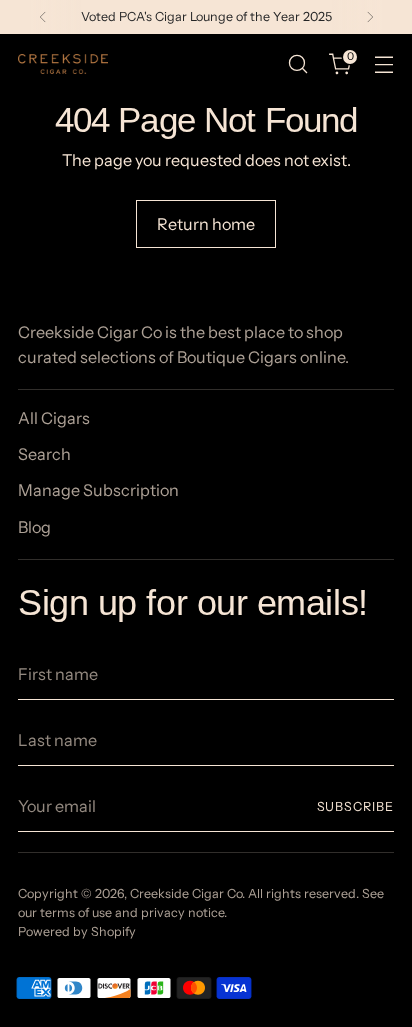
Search (44, 454)
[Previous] (43, 17)
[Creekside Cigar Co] (63, 64)
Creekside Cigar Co (186, 893)
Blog (34, 527)
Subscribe (356, 806)
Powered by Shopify (77, 931)
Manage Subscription (98, 490)
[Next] (370, 17)
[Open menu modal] (383, 64)
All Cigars (54, 418)
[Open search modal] (297, 64)
